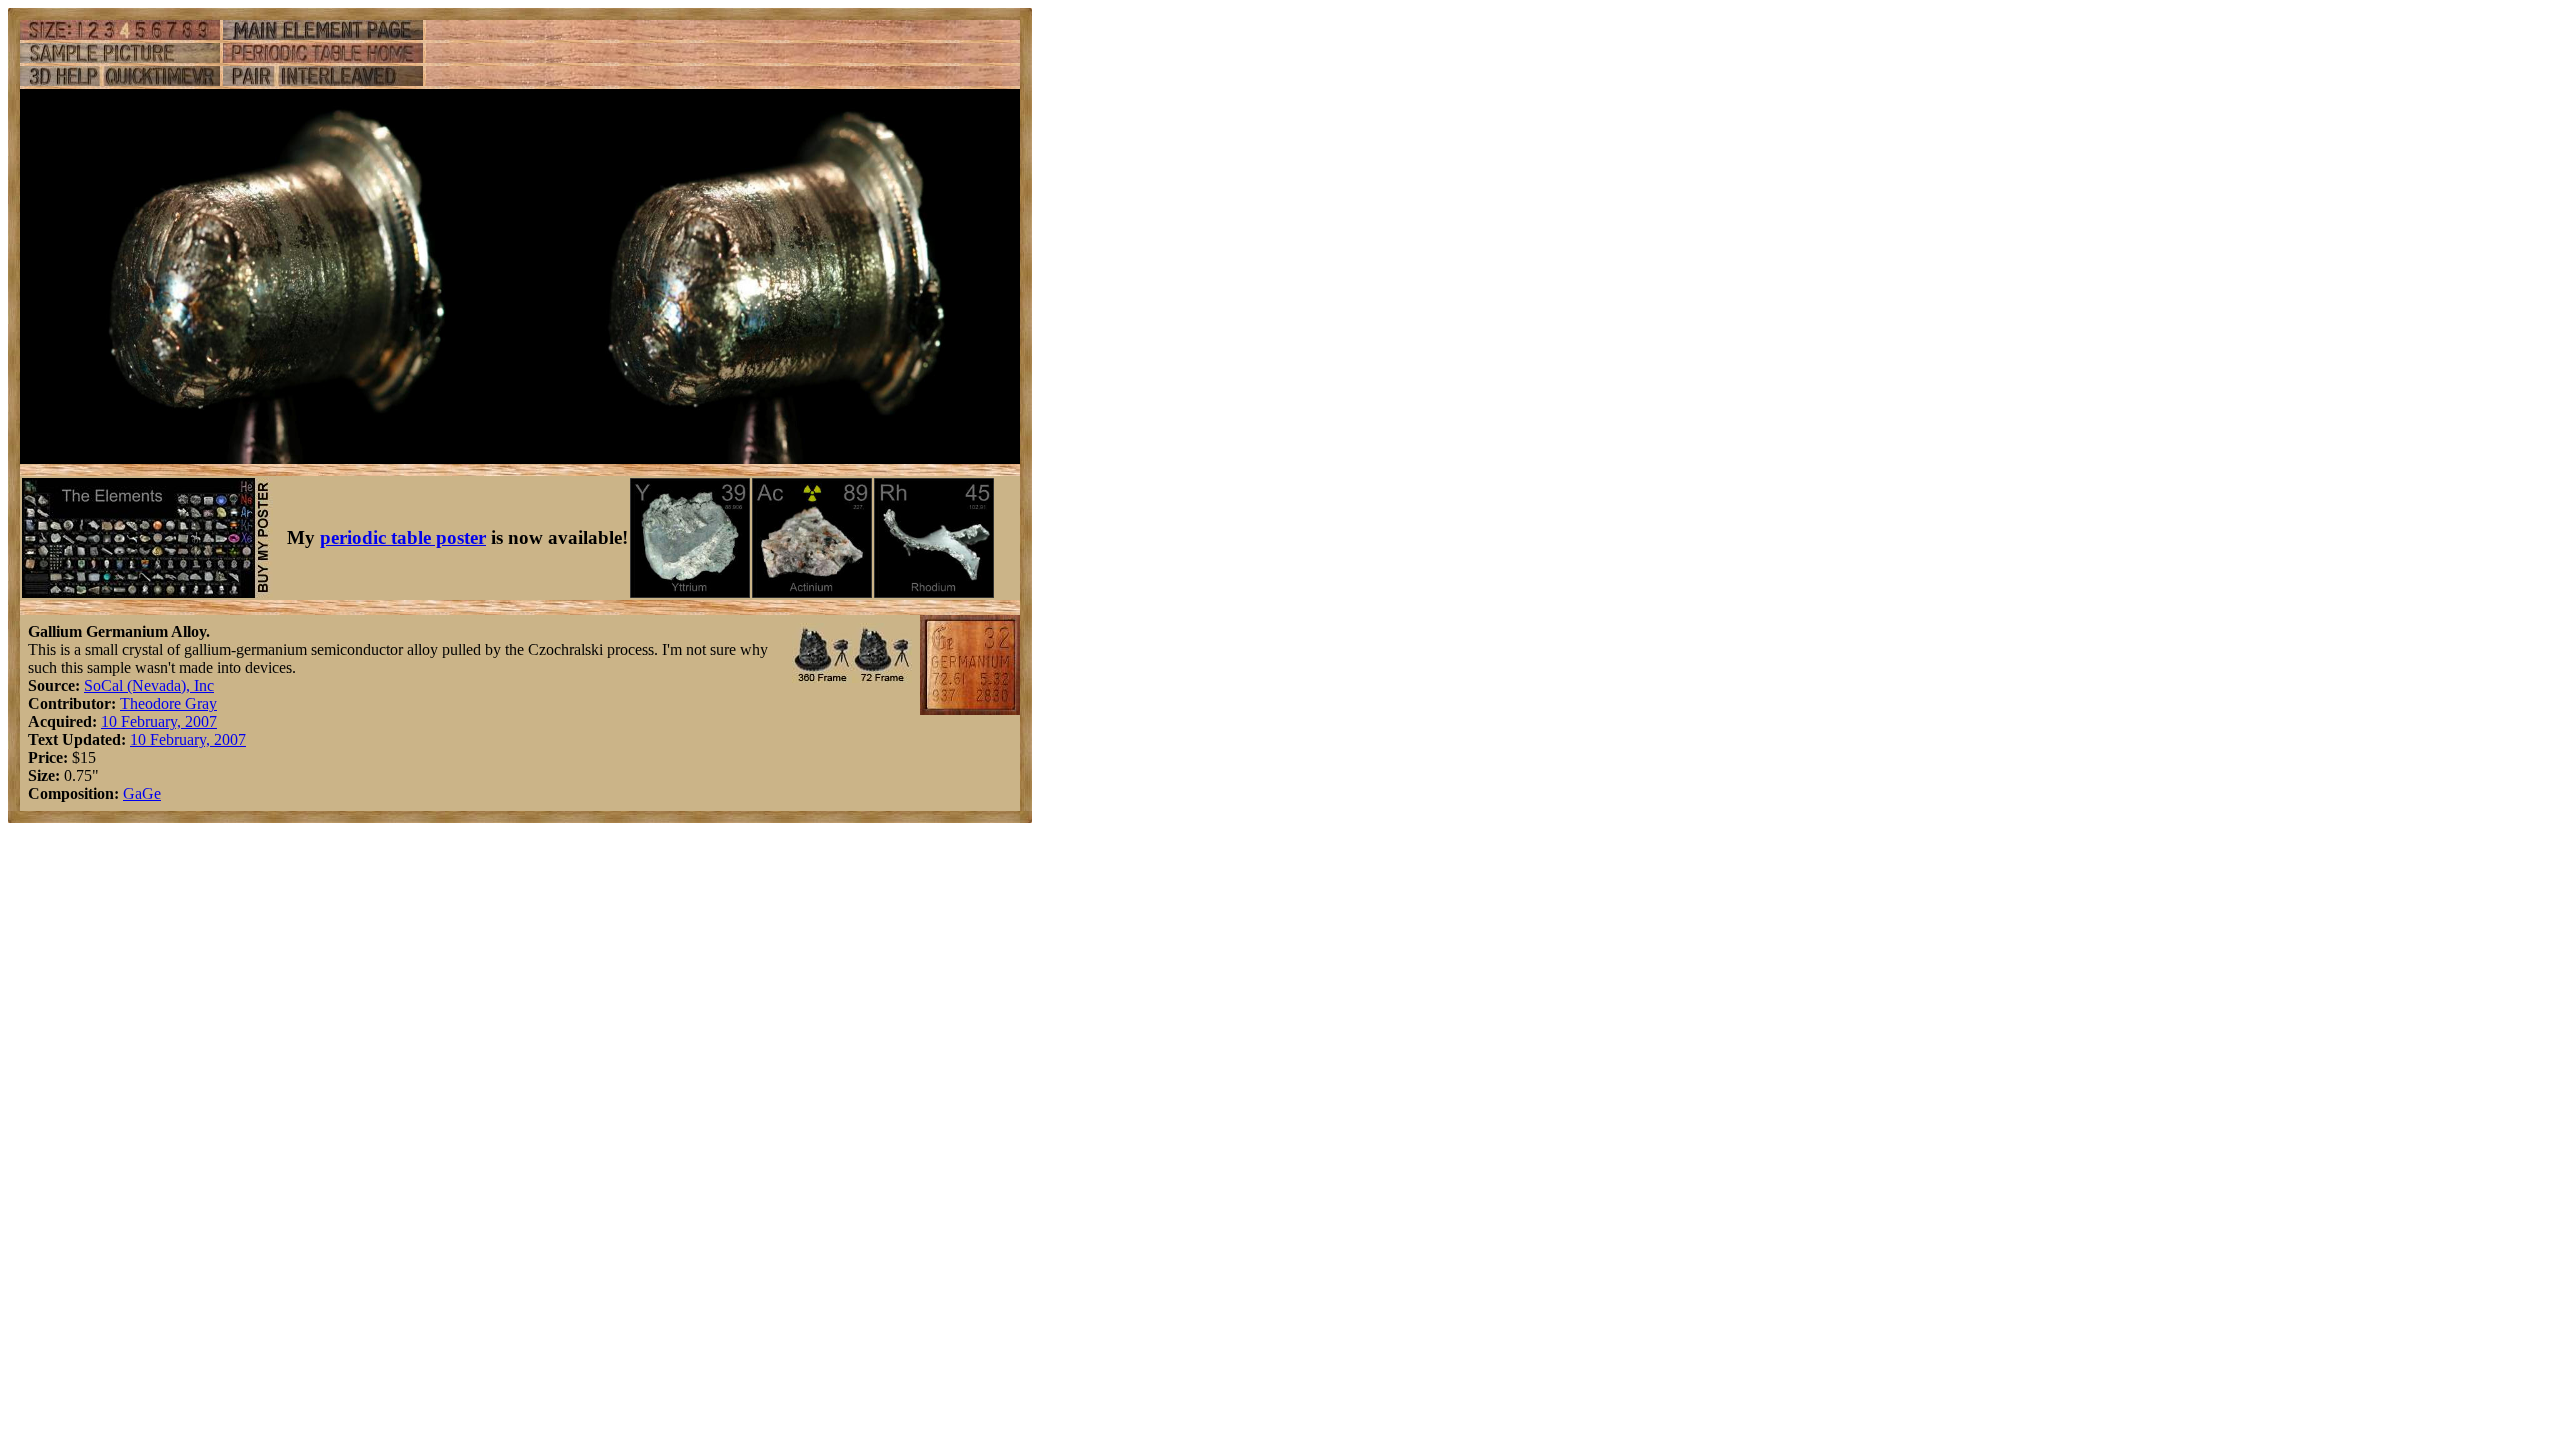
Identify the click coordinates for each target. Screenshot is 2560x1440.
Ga (132, 793)
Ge (151, 793)
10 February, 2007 (159, 721)
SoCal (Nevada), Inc (149, 685)
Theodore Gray (168, 703)
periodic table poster (403, 537)
